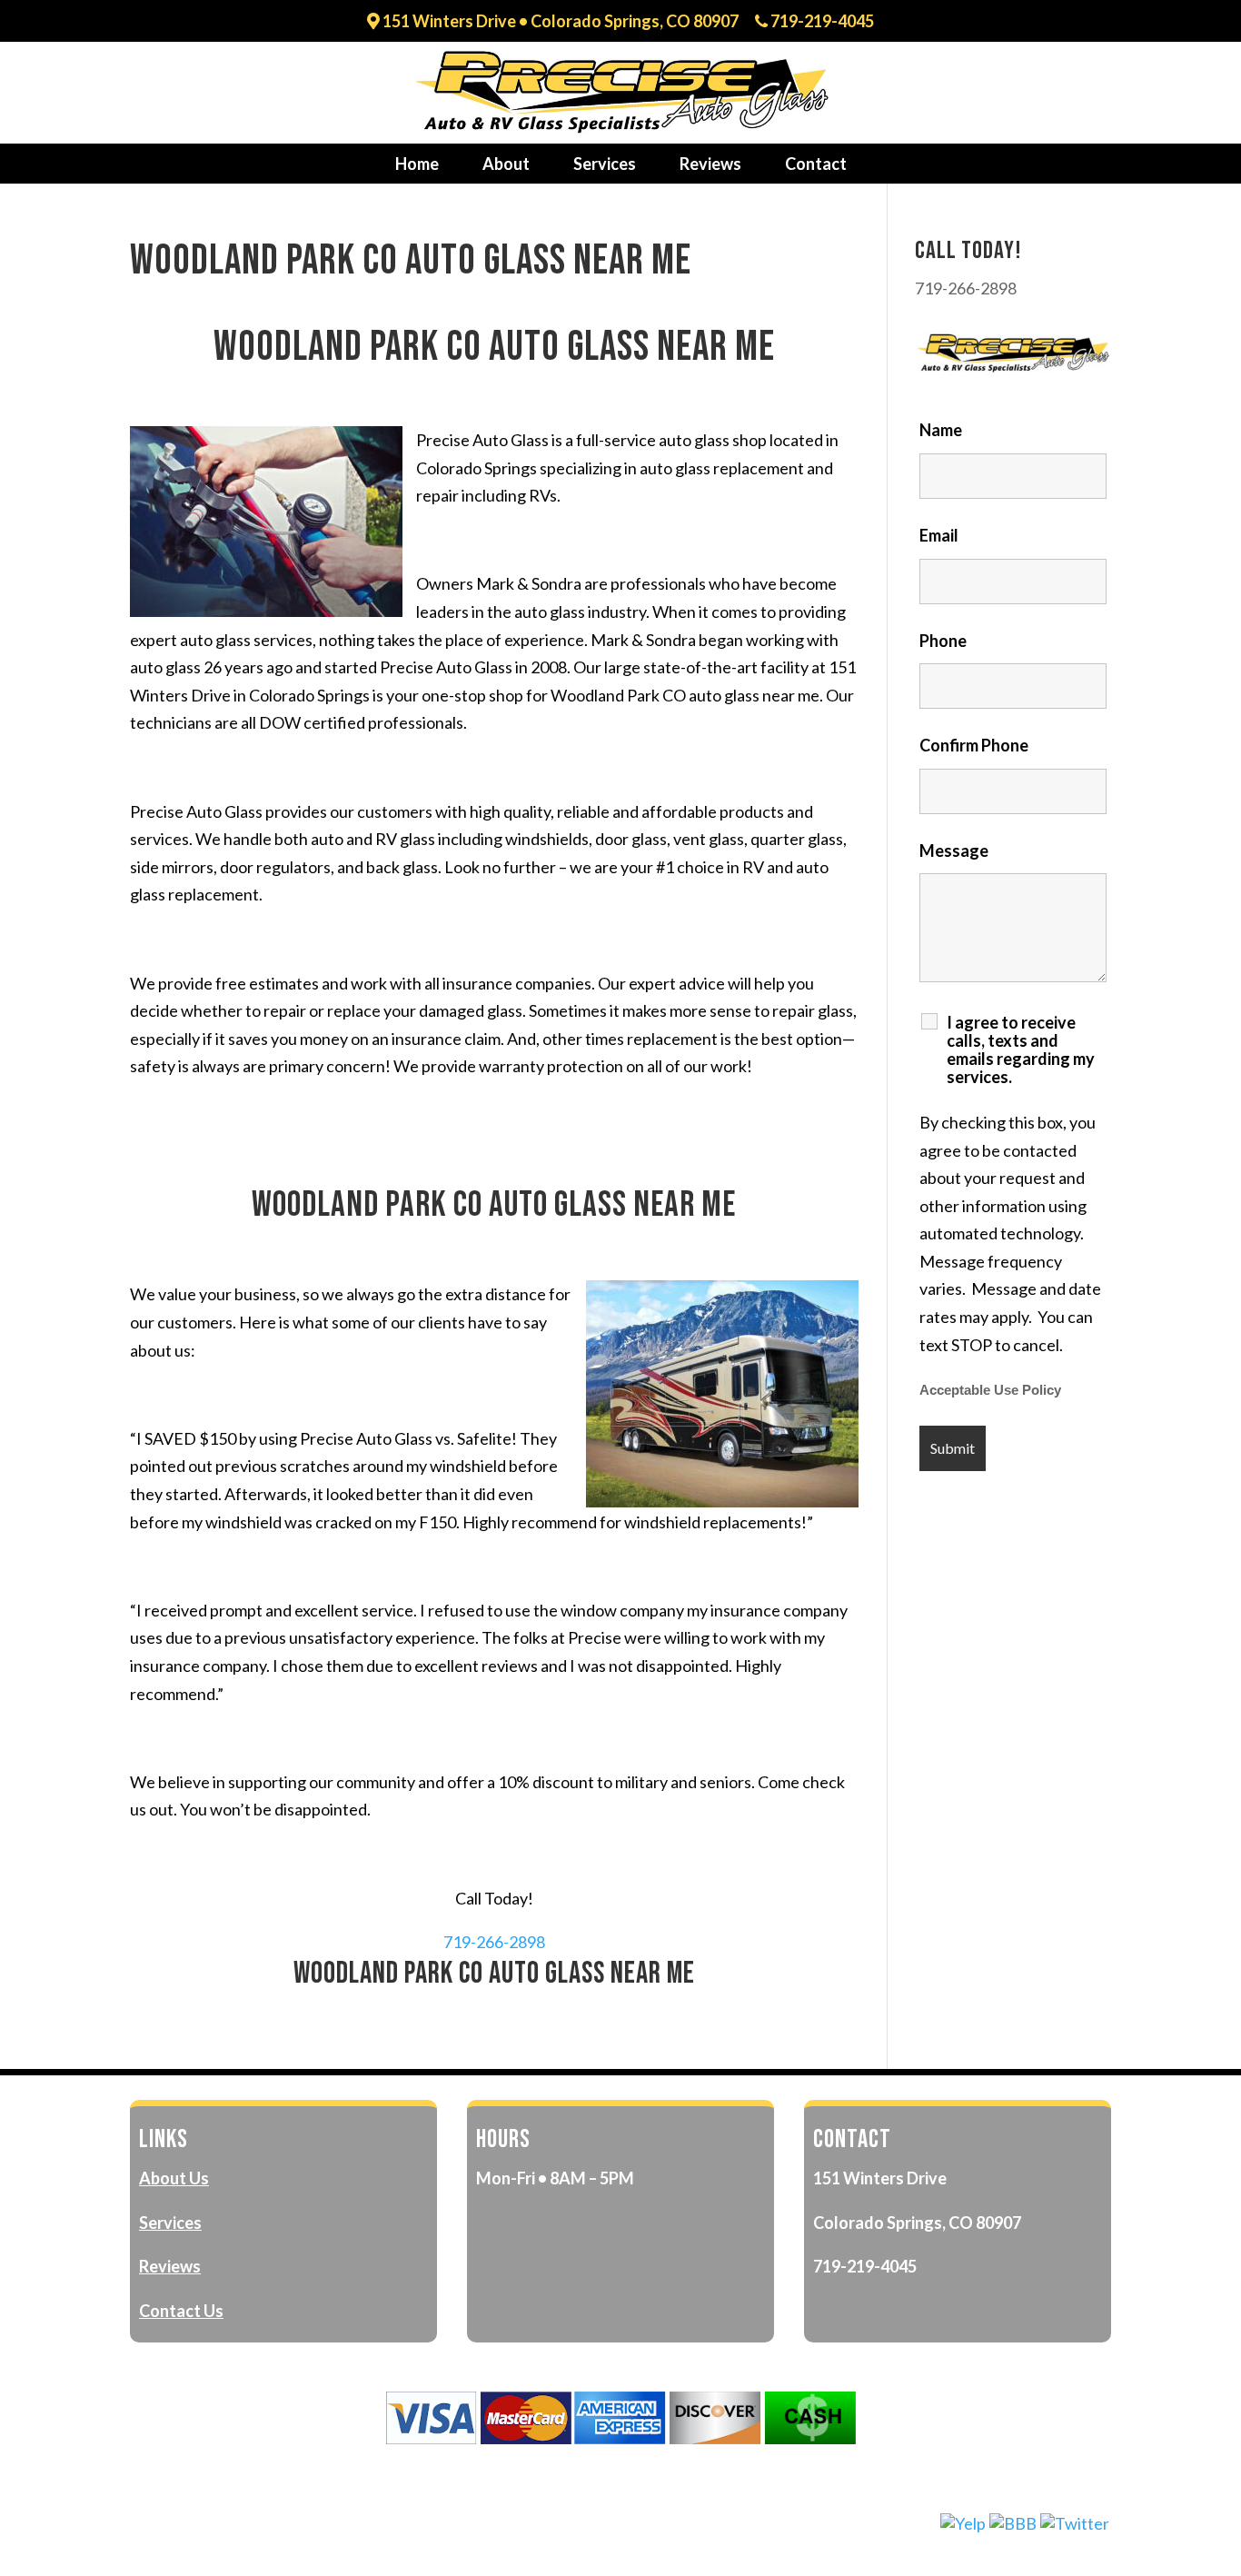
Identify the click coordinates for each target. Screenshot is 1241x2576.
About (506, 164)
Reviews (710, 164)
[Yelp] (963, 2523)
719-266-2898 (494, 1942)
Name (941, 430)
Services (605, 164)
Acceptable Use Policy (990, 1390)
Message (954, 850)
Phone (943, 641)
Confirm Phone (974, 745)
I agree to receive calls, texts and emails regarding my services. (1021, 1049)
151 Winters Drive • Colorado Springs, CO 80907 (559, 22)
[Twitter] (1075, 2523)
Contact (816, 164)
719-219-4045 (821, 22)
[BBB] (1013, 2523)
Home (417, 164)
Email (939, 535)
